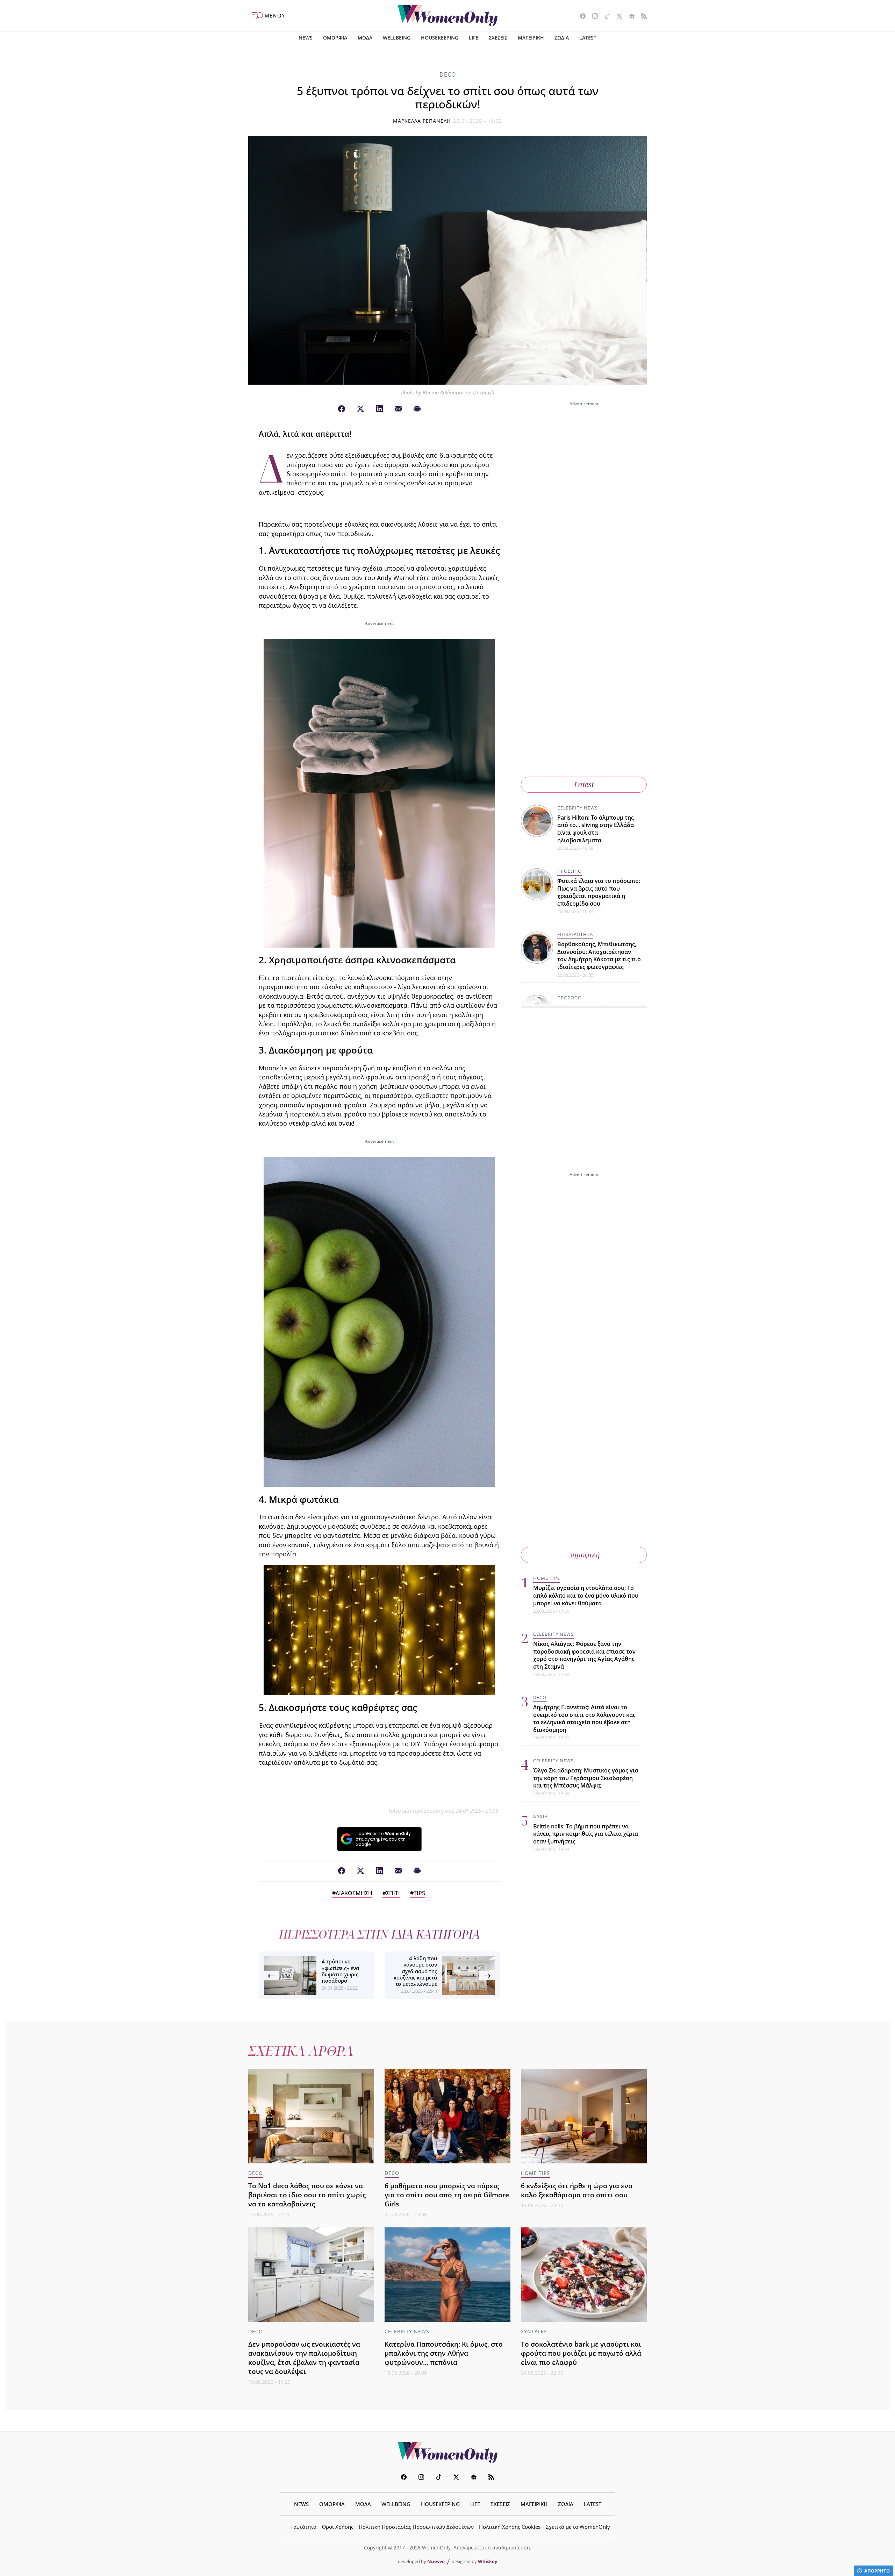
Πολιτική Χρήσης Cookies (510, 2527)
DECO (448, 74)
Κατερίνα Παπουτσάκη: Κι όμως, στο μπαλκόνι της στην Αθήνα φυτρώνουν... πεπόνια (444, 2353)
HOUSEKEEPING (440, 38)
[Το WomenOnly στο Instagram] (592, 17)
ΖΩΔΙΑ (562, 38)
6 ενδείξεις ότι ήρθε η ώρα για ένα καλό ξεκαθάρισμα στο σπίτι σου (577, 2190)
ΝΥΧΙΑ (540, 1817)
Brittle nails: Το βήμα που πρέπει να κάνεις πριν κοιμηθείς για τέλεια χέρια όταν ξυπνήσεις (586, 1834)
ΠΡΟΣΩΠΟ (570, 871)
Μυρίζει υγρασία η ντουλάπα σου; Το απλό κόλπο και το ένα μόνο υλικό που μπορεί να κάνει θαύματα (586, 1595)
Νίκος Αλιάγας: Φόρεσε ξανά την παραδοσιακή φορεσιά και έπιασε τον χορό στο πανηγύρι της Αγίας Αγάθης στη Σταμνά (584, 1655)
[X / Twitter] (360, 409)
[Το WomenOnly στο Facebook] (580, 17)
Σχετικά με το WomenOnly (578, 2527)
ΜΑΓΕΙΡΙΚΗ (531, 38)
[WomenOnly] (448, 16)
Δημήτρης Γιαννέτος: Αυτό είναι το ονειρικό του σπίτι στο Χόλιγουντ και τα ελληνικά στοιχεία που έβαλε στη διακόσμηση (584, 1718)
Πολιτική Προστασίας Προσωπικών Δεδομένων (416, 2527)
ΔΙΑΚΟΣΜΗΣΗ (354, 1893)
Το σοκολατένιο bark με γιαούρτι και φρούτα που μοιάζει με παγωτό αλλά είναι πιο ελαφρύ (581, 2353)
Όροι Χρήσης (338, 2527)
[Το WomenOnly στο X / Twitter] (617, 17)
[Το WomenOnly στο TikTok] (605, 17)
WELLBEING (397, 38)
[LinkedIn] (379, 409)
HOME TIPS (547, 1578)
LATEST (588, 38)
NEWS (306, 38)
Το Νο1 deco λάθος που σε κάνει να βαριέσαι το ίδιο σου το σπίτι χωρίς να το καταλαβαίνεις (307, 2195)
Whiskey (488, 2561)
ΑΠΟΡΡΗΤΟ (877, 2571)
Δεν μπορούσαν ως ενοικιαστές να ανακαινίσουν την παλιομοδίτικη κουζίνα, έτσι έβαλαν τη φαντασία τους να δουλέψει (304, 2358)
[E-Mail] (398, 409)
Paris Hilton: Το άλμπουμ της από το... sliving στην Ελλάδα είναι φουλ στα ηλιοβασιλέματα (596, 829)
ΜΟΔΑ (365, 38)
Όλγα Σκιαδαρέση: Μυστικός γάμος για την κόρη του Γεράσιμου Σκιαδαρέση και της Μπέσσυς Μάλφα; (586, 1778)
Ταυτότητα (303, 2527)
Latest (584, 784)
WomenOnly (447, 2453)
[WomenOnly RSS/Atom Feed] (641, 17)
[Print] (417, 409)
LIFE (474, 38)
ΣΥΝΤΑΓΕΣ (534, 2331)
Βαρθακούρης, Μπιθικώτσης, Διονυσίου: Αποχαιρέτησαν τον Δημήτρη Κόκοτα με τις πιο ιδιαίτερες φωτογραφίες (599, 955)
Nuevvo (436, 2561)
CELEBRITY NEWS (578, 808)
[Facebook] (342, 409)
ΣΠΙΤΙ (393, 1893)
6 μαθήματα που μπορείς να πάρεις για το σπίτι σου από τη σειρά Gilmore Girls (447, 2195)
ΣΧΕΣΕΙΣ (498, 38)
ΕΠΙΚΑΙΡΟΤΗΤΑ (575, 934)
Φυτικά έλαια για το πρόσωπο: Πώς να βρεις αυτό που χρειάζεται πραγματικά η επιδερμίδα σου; (599, 892)
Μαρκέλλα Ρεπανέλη (422, 121)
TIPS (419, 1893)
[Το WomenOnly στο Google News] (629, 17)
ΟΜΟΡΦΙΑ (335, 38)
